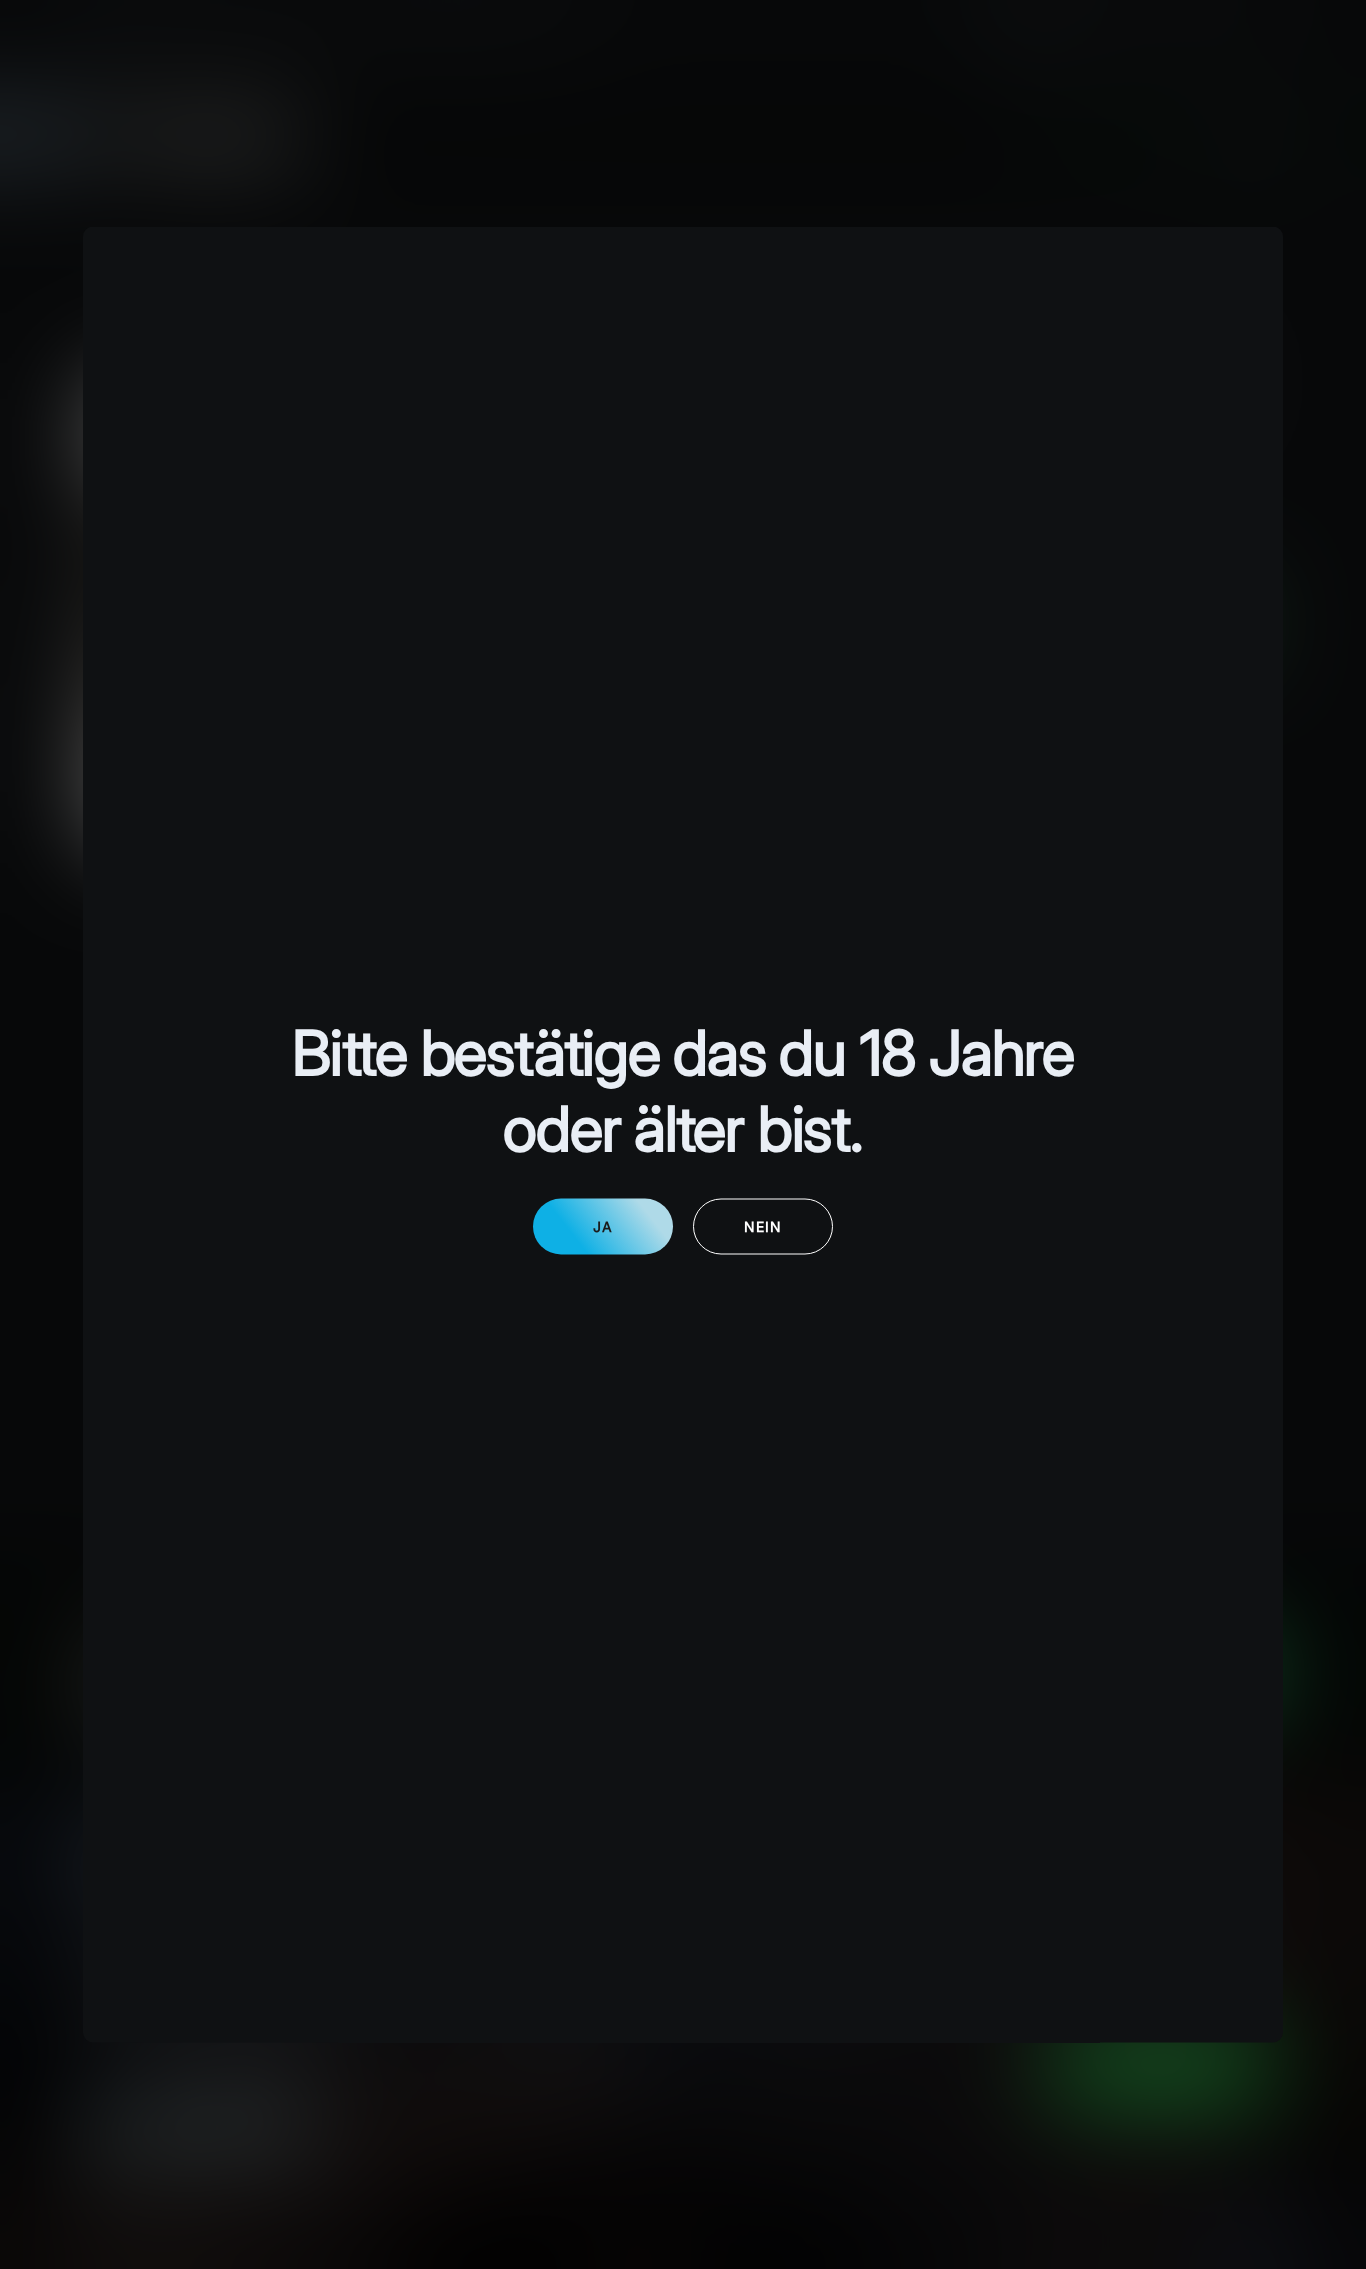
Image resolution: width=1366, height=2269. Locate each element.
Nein (763, 1225)
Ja (603, 1225)
